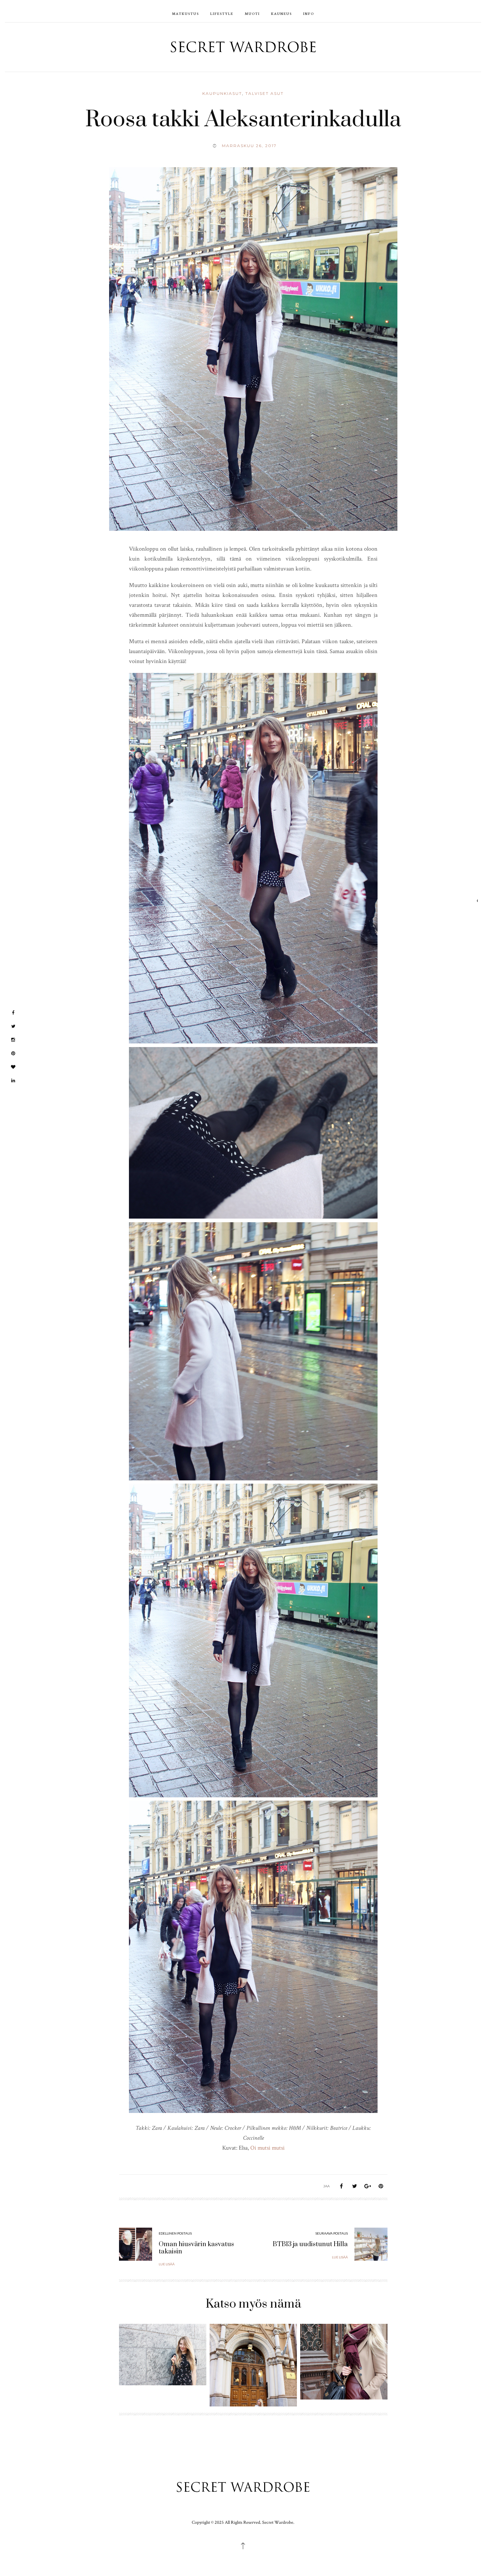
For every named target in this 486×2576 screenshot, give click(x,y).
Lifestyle (222, 13)
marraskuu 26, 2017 (249, 146)
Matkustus (185, 13)
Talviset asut (264, 93)
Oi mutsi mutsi (267, 2148)
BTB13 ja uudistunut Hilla (310, 2244)
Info (309, 13)
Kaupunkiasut (222, 93)
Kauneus (282, 13)
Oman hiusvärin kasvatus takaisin (196, 2248)
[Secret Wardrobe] (243, 46)
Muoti (252, 13)
